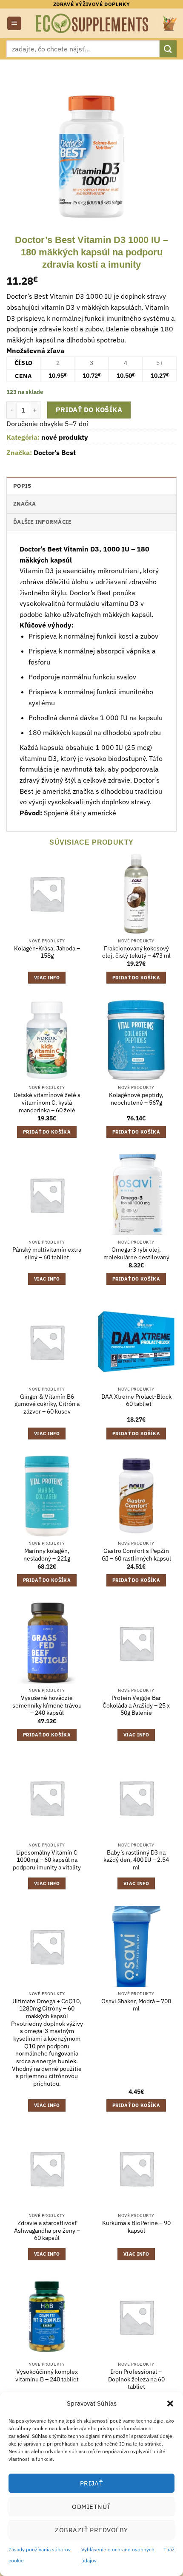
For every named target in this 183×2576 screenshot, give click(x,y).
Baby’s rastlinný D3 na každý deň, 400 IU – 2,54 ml (136, 1860)
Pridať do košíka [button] (136, 978)
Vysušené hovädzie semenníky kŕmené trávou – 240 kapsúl (47, 1705)
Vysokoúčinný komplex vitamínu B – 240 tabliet (47, 2376)
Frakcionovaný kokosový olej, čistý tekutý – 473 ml (136, 952)
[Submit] (168, 49)
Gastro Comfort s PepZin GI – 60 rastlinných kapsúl (136, 1555)
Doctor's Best (55, 452)
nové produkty (65, 437)
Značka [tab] (25, 504)
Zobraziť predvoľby (91, 2530)
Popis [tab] (22, 486)
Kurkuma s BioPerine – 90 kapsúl (136, 2227)
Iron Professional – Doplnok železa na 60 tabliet (136, 2379)
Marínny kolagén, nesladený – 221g (47, 1555)
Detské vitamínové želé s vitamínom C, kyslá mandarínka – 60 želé (47, 1103)
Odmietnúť (91, 2507)
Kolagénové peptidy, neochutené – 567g (136, 1099)
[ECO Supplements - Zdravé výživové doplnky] (93, 23)
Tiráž (169, 2549)
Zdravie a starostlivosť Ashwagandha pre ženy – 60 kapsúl (47, 2231)
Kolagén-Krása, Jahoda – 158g (47, 952)
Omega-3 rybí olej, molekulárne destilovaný (136, 1254)
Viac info (47, 978)
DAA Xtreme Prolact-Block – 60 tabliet (136, 1401)
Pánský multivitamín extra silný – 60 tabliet (47, 1254)
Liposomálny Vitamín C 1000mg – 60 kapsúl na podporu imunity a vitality (47, 1860)
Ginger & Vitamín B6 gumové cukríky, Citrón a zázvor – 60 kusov (47, 1404)
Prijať (92, 2483)
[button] (170, 2404)
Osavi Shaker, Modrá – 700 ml (136, 2005)
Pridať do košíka (89, 410)
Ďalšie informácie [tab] (42, 522)
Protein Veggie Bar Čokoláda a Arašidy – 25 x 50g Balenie (136, 1705)
